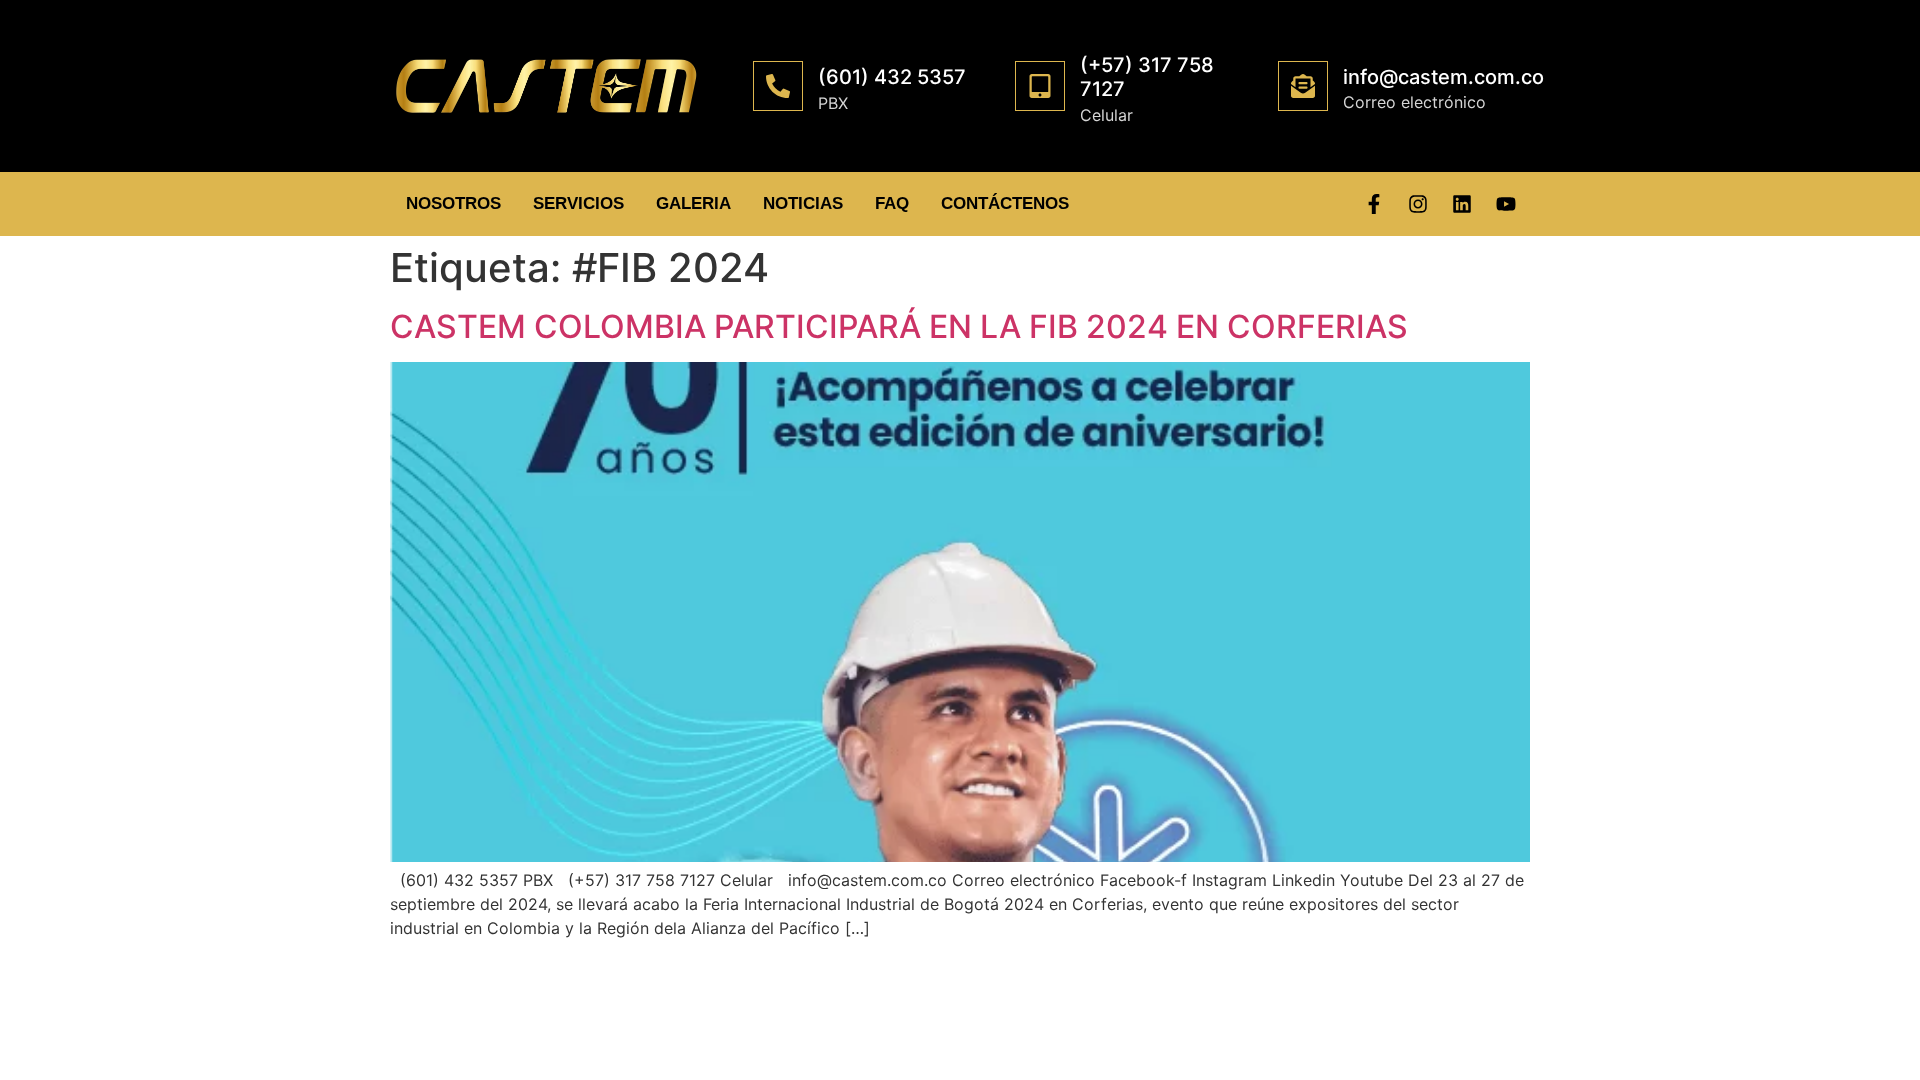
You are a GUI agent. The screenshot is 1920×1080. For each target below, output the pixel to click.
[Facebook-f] (1374, 204)
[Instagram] (1418, 204)
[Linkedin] (1462, 204)
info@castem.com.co (1443, 77)
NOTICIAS (803, 203)
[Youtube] (1506, 204)
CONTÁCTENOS (1005, 203)
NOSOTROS (453, 203)
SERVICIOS (578, 203)
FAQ (892, 203)
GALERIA (693, 203)
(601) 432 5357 (892, 77)
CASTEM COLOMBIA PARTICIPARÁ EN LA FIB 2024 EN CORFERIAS (899, 326)
